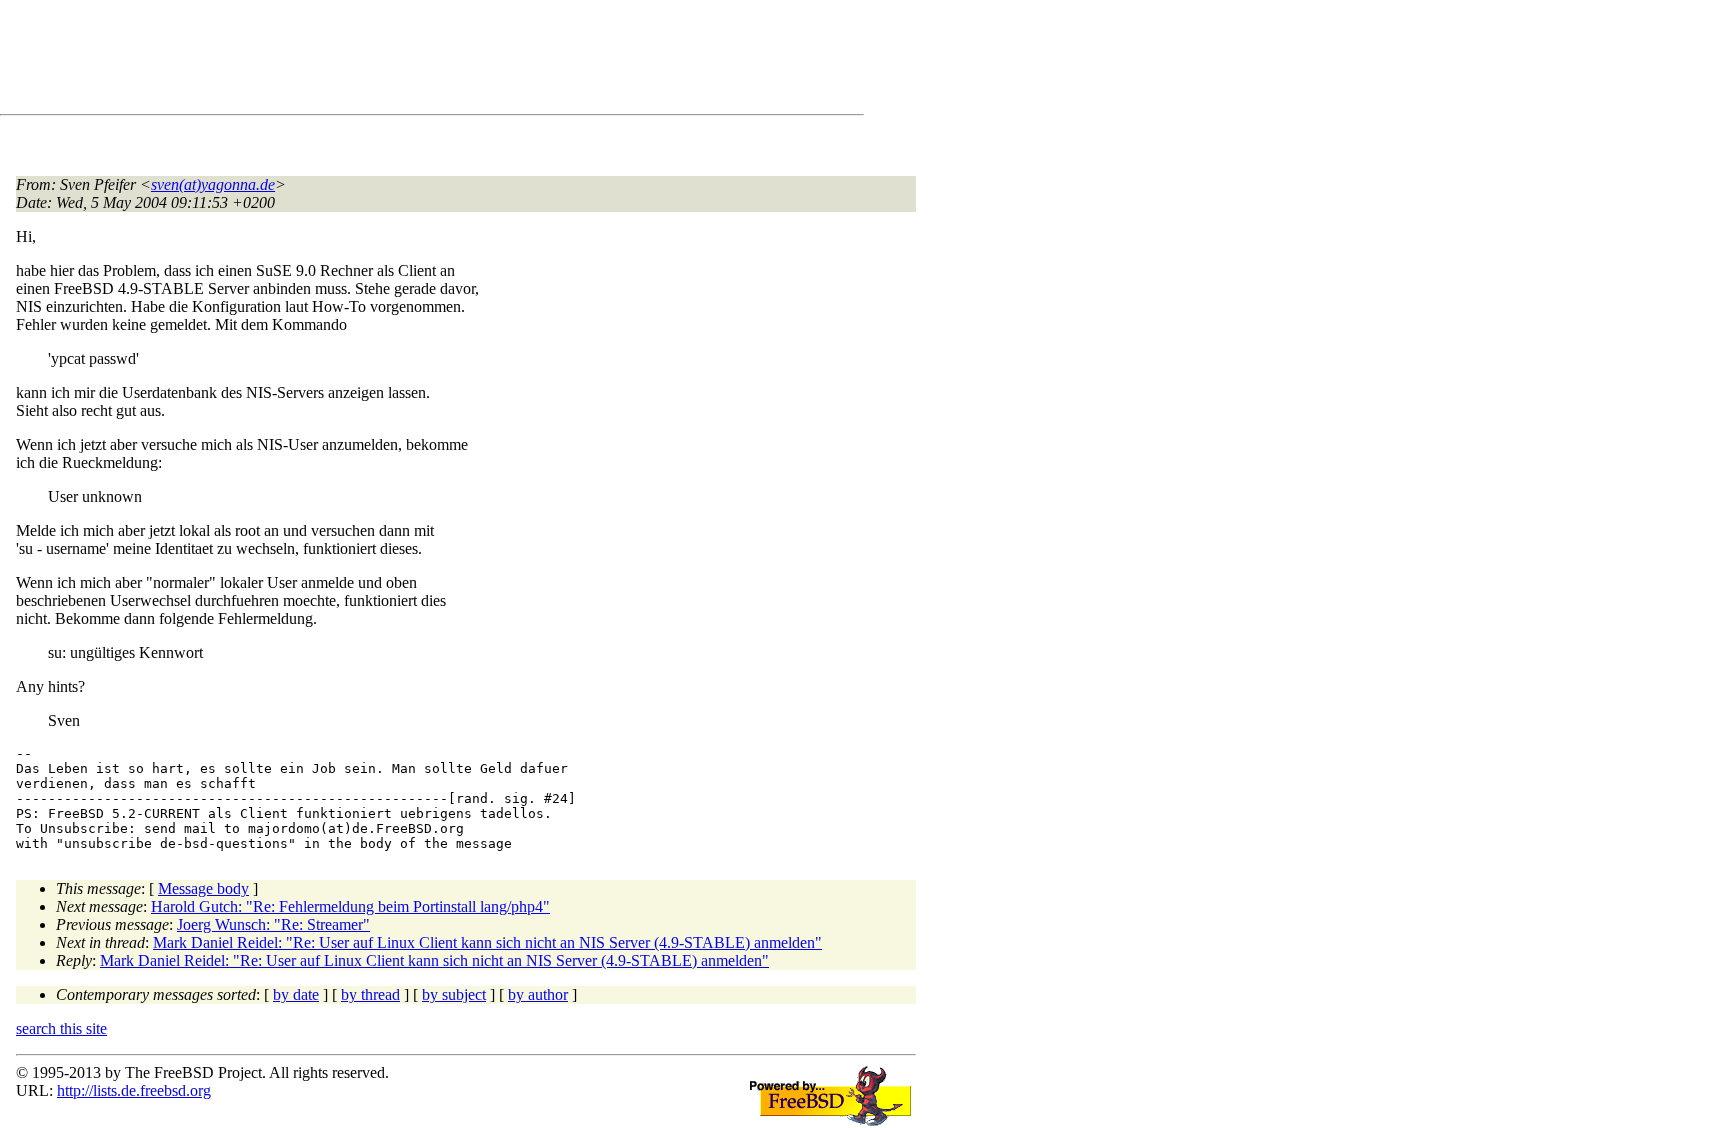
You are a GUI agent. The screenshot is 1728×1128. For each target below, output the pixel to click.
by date (296, 994)
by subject (454, 994)
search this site (61, 1028)
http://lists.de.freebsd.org (134, 1090)
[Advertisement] (380, 61)
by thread (370, 994)
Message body (203, 888)
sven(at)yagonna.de (213, 184)
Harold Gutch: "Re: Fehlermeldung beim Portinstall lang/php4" (350, 906)
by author (538, 994)
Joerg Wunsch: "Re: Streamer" (273, 924)
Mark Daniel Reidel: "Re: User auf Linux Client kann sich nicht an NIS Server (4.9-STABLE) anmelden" (487, 942)
